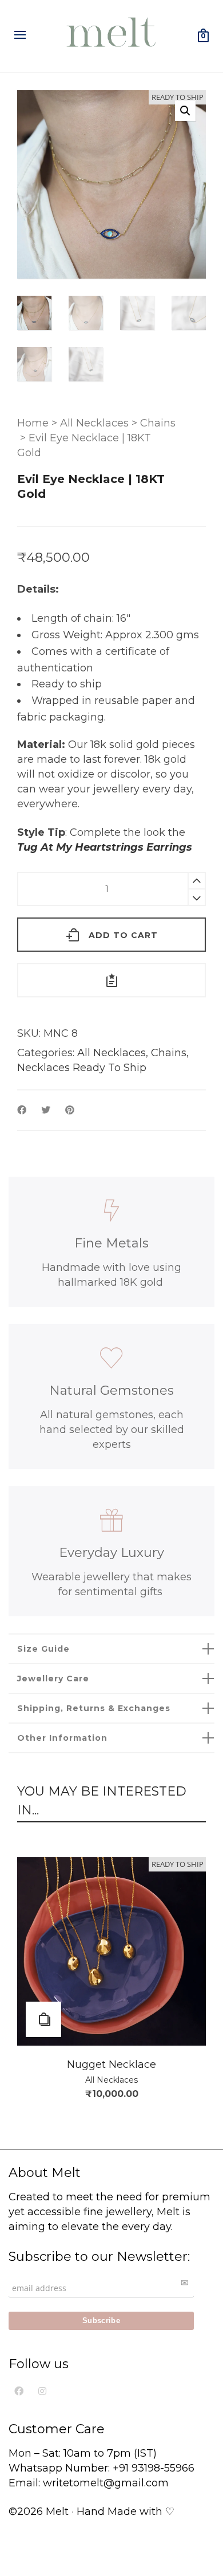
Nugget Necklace (111, 2064)
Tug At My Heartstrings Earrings (105, 847)
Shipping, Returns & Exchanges (94, 1708)
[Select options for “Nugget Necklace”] (43, 2019)
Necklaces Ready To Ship (82, 1068)
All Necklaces (94, 423)
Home (33, 423)
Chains (158, 423)
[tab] (111, 1649)
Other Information (62, 1738)
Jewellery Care (53, 1679)
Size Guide (43, 1649)
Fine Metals (111, 1243)
